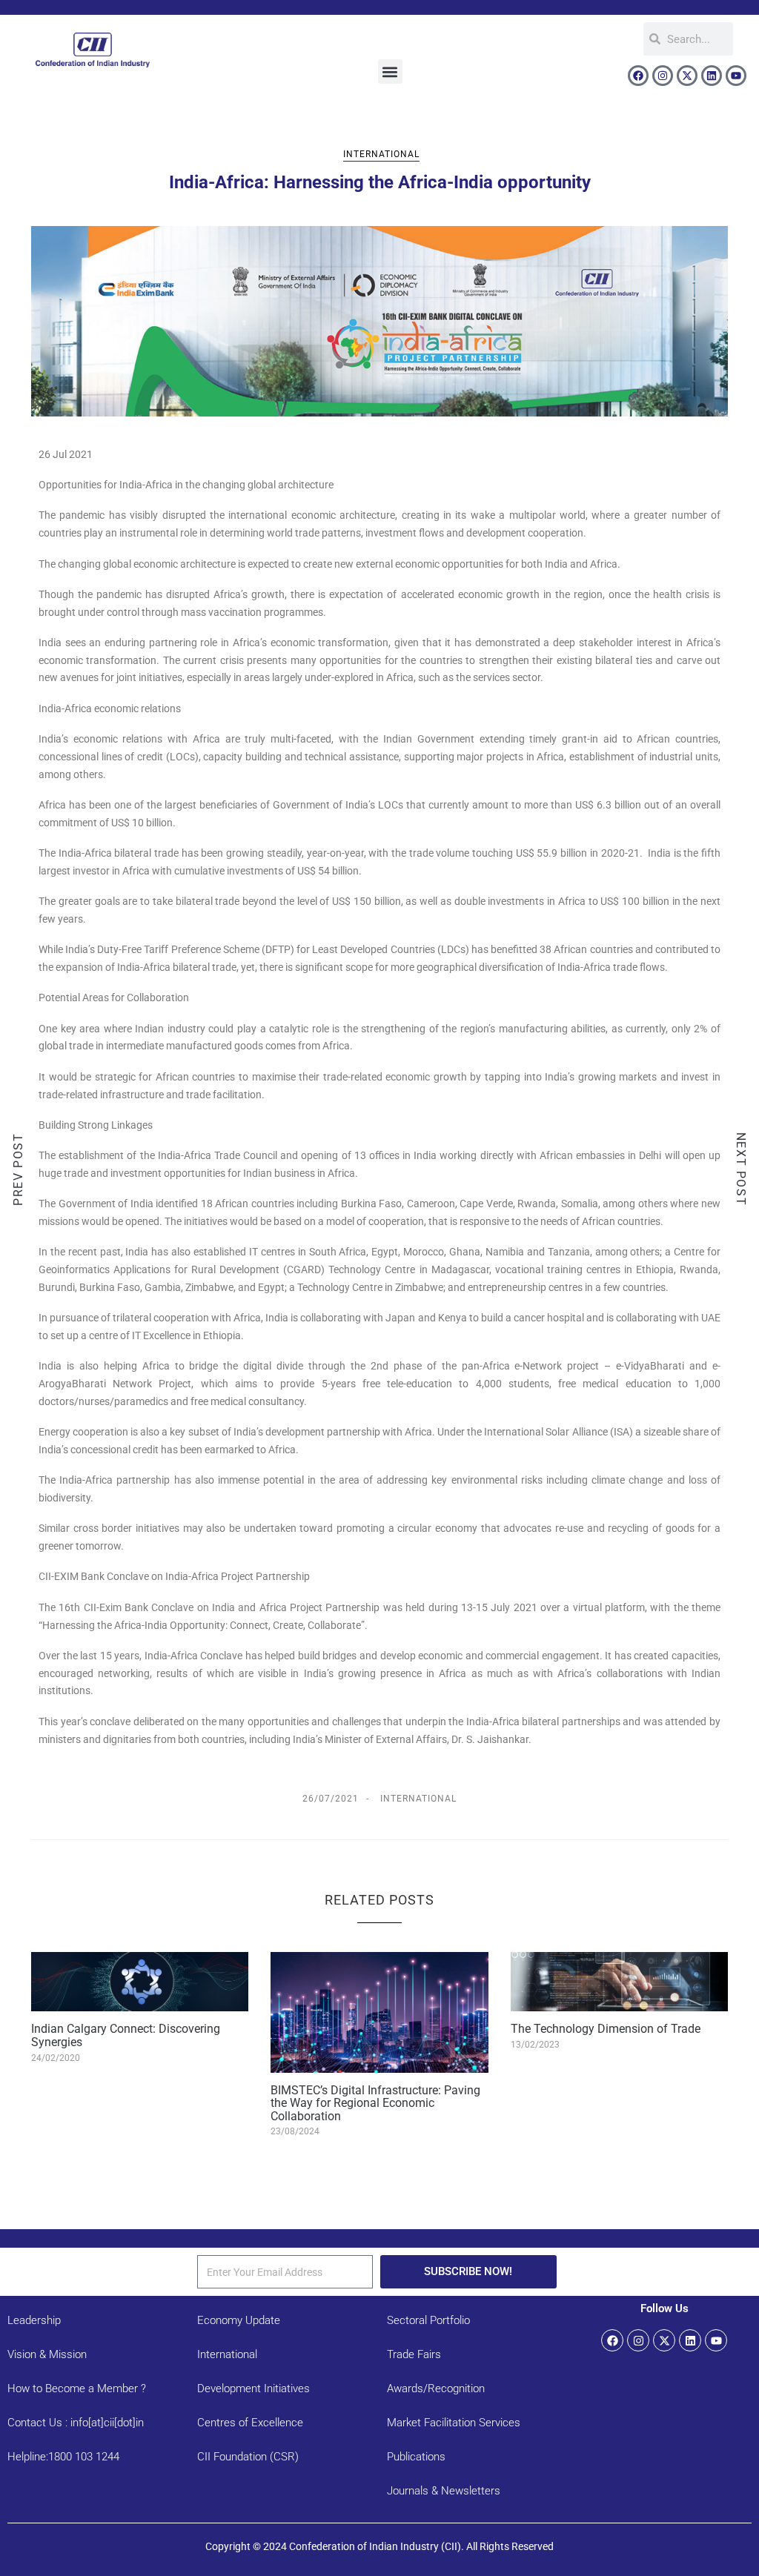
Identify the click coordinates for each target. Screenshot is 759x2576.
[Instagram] (663, 76)
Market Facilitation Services (454, 2423)
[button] (390, 72)
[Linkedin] (712, 76)
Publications (416, 2457)
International (381, 154)
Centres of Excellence (250, 2423)
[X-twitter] (687, 76)
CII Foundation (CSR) (248, 2457)
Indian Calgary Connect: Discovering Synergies (126, 2035)
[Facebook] (638, 76)
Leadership (34, 2320)
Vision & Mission (47, 2354)
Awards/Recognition (436, 2389)
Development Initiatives (253, 2389)
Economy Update (239, 2320)
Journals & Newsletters (444, 2491)
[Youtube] (736, 76)
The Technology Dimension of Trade (606, 2029)
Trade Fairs (414, 2354)
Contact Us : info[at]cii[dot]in (76, 2423)
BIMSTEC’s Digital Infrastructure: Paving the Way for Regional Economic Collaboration (375, 2103)
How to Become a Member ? (77, 2389)
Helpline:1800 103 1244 (63, 2457)
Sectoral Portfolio (428, 2320)
